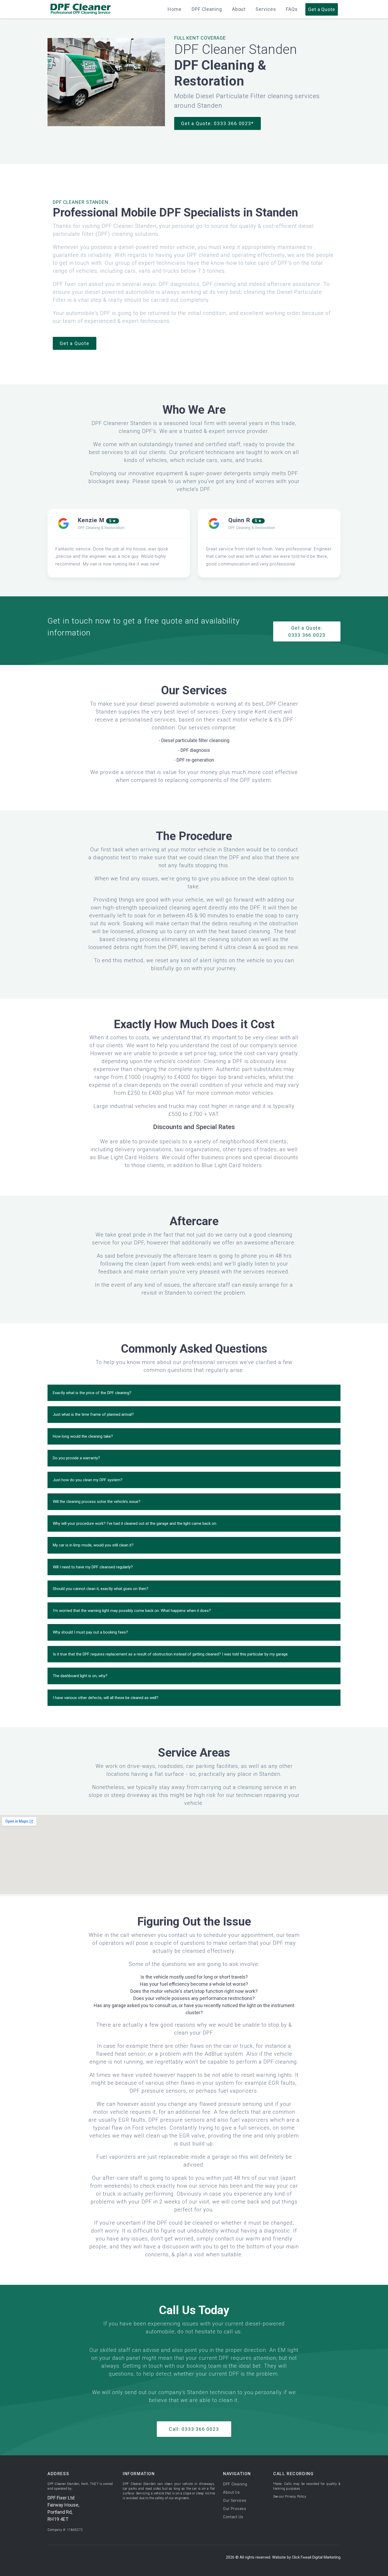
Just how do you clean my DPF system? (88, 1480)
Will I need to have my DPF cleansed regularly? (93, 1567)
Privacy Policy (296, 2497)
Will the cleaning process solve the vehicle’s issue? (97, 1502)
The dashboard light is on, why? (80, 1676)
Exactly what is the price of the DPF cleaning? (92, 1393)
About (239, 9)
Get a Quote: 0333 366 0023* (217, 123)
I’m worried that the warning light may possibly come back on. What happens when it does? (132, 1611)
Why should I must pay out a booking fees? (90, 1632)
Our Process (235, 2509)
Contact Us (233, 2517)
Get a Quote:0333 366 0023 (307, 631)
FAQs (292, 9)
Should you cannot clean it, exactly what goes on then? (101, 1589)
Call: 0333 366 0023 (194, 2429)
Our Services (235, 2500)
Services (266, 9)
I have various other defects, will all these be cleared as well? (106, 1698)
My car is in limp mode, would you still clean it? (93, 1545)
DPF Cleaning (207, 9)
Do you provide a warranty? (76, 1458)
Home (175, 9)
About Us (231, 2492)
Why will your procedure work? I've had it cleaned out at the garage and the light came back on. (135, 1523)
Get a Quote (75, 343)
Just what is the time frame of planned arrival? (93, 1414)
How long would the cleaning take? (83, 1436)
